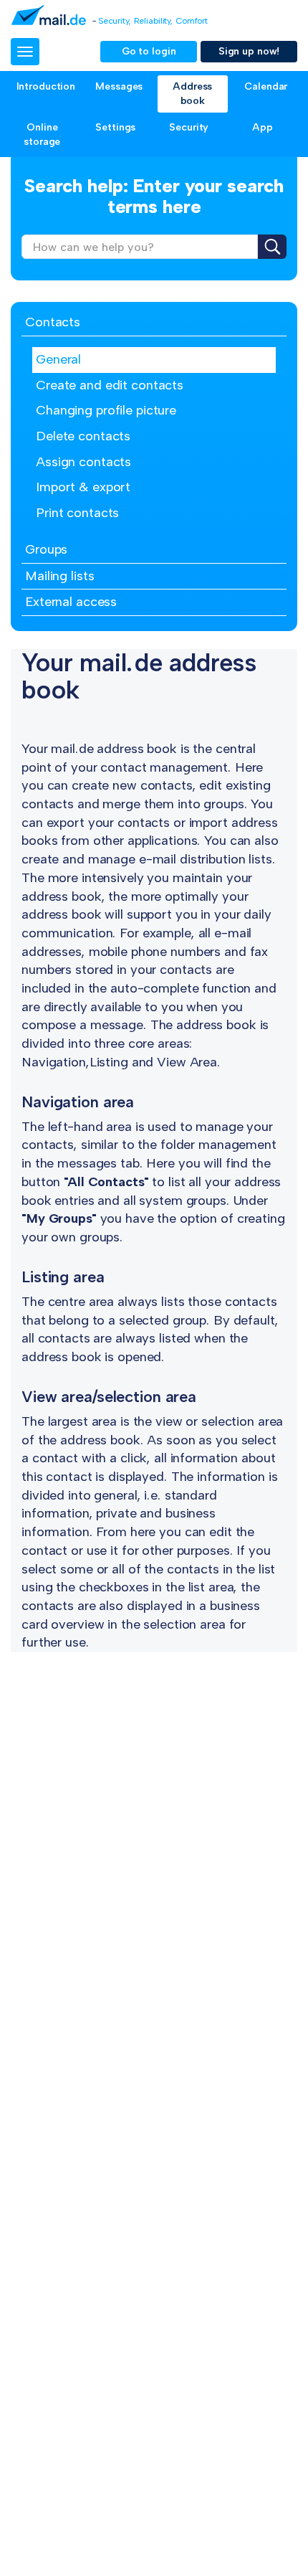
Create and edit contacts (110, 385)
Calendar (266, 86)
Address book (192, 94)
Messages (119, 86)
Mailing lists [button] (59, 576)
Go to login (149, 51)
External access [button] (71, 602)
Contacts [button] (53, 322)
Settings (115, 127)
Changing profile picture (106, 410)
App (263, 127)
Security (189, 127)
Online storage (42, 134)
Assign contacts (83, 462)
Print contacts (77, 513)
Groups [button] (46, 549)
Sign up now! (249, 51)
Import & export (83, 487)
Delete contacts (83, 436)
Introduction (46, 86)
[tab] (154, 323)
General (58, 359)
